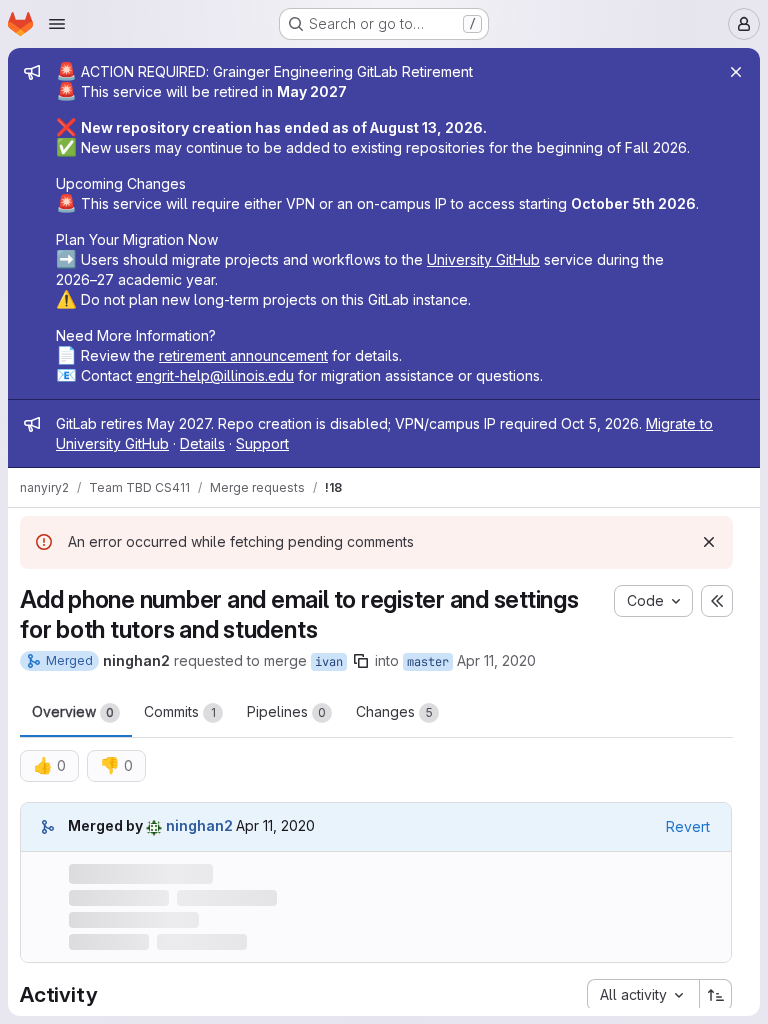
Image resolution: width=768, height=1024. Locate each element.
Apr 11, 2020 (496, 660)
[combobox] (643, 995)
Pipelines (286, 711)
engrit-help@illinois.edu (215, 375)
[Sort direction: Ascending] (716, 995)
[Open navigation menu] (57, 24)
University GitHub (483, 259)
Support (262, 443)
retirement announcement (243, 355)
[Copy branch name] (361, 661)
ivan (329, 662)
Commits (180, 711)
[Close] (736, 72)
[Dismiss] (709, 542)
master (428, 662)
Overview (73, 711)
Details (202, 443)
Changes (394, 711)
